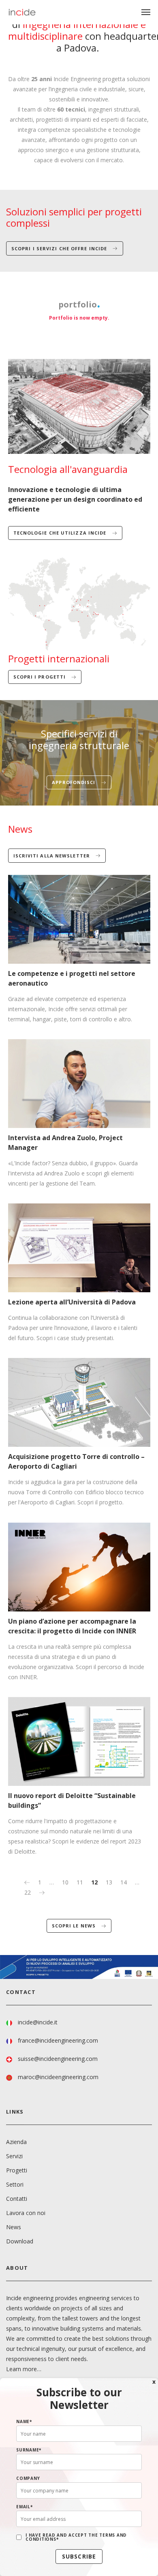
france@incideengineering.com (58, 2040)
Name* (24, 2421)
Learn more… (24, 2369)
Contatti (17, 2199)
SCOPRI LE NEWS (75, 1926)
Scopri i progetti (41, 677)
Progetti (17, 2170)
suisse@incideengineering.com (58, 2059)
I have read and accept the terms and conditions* (76, 2537)
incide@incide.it (38, 2022)
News (14, 2227)
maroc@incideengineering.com (58, 2077)
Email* (25, 2507)
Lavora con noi (26, 2213)
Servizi (14, 2156)
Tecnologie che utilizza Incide (61, 533)
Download (20, 2241)
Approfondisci (74, 782)
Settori (15, 2184)
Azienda (16, 2142)
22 (28, 1892)
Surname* (29, 2450)
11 (80, 1882)
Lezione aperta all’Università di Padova (72, 1302)
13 (109, 1882)
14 (124, 1882)
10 (65, 1882)
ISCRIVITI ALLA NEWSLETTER (53, 856)
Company (28, 2478)
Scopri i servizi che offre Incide (60, 248)
